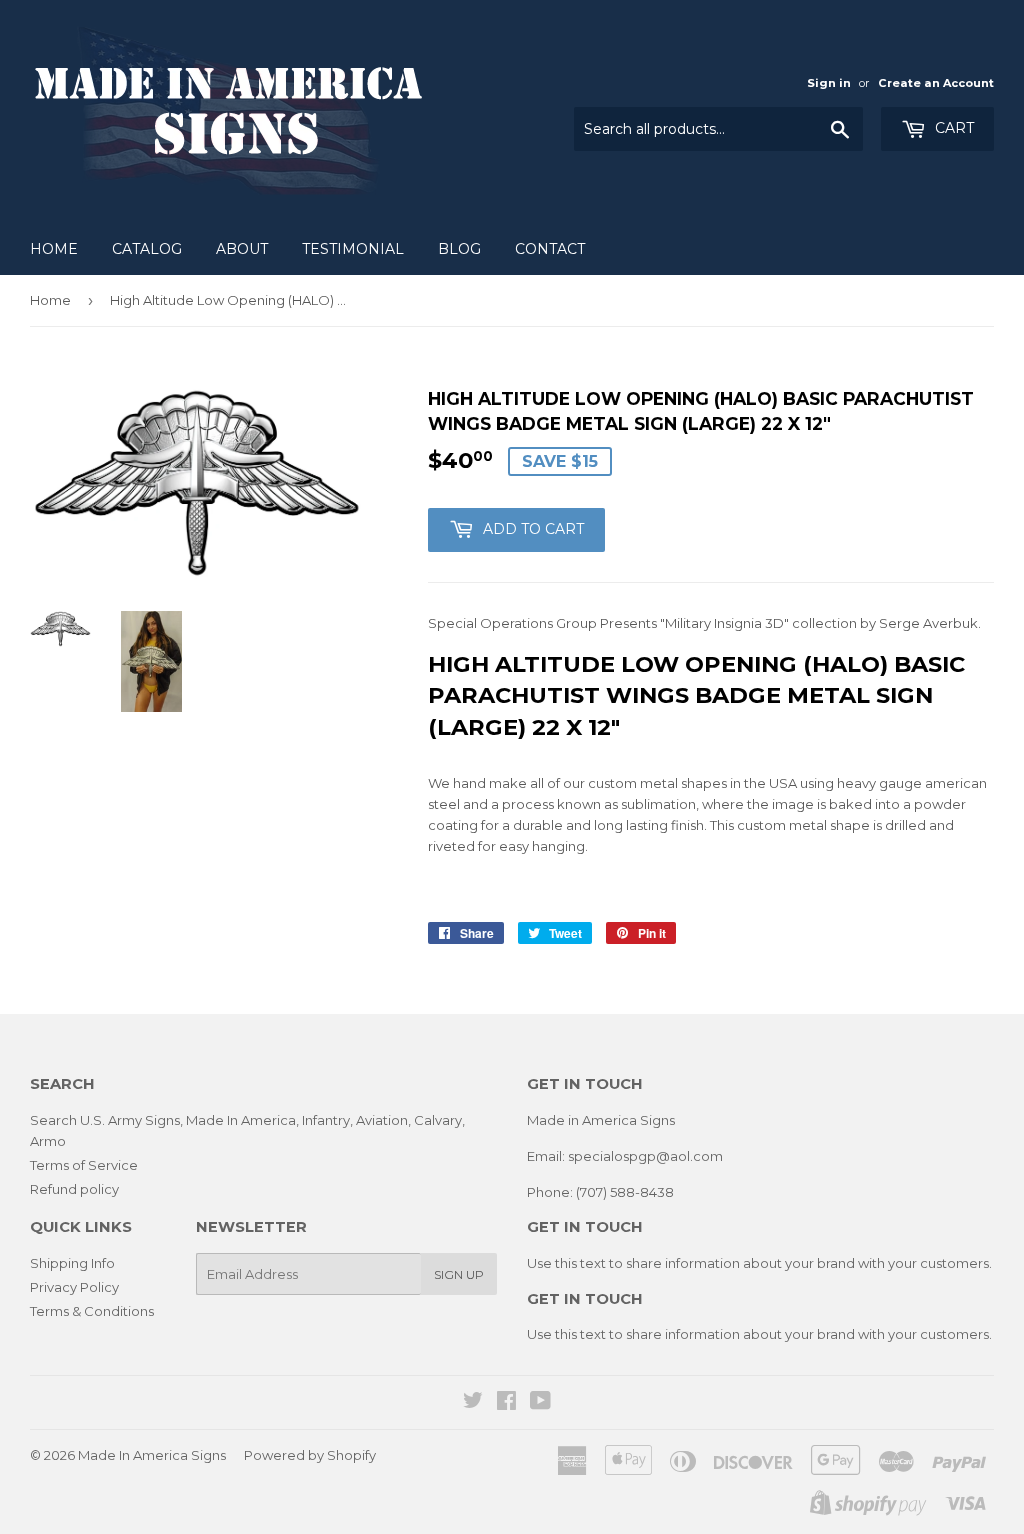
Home (54, 249)
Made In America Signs (152, 1455)
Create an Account (936, 83)
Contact (550, 249)
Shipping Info (72, 1263)
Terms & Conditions (92, 1311)
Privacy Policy (74, 1287)
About (242, 249)
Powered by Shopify (310, 1455)
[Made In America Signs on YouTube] (540, 1403)
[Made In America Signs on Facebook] (506, 1403)
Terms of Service (84, 1165)
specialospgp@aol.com (645, 1156)
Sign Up (459, 1274)
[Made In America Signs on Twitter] (473, 1403)
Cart (952, 128)
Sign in (829, 83)
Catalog (147, 249)
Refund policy (74, 1189)
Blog (459, 249)
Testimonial (353, 249)
